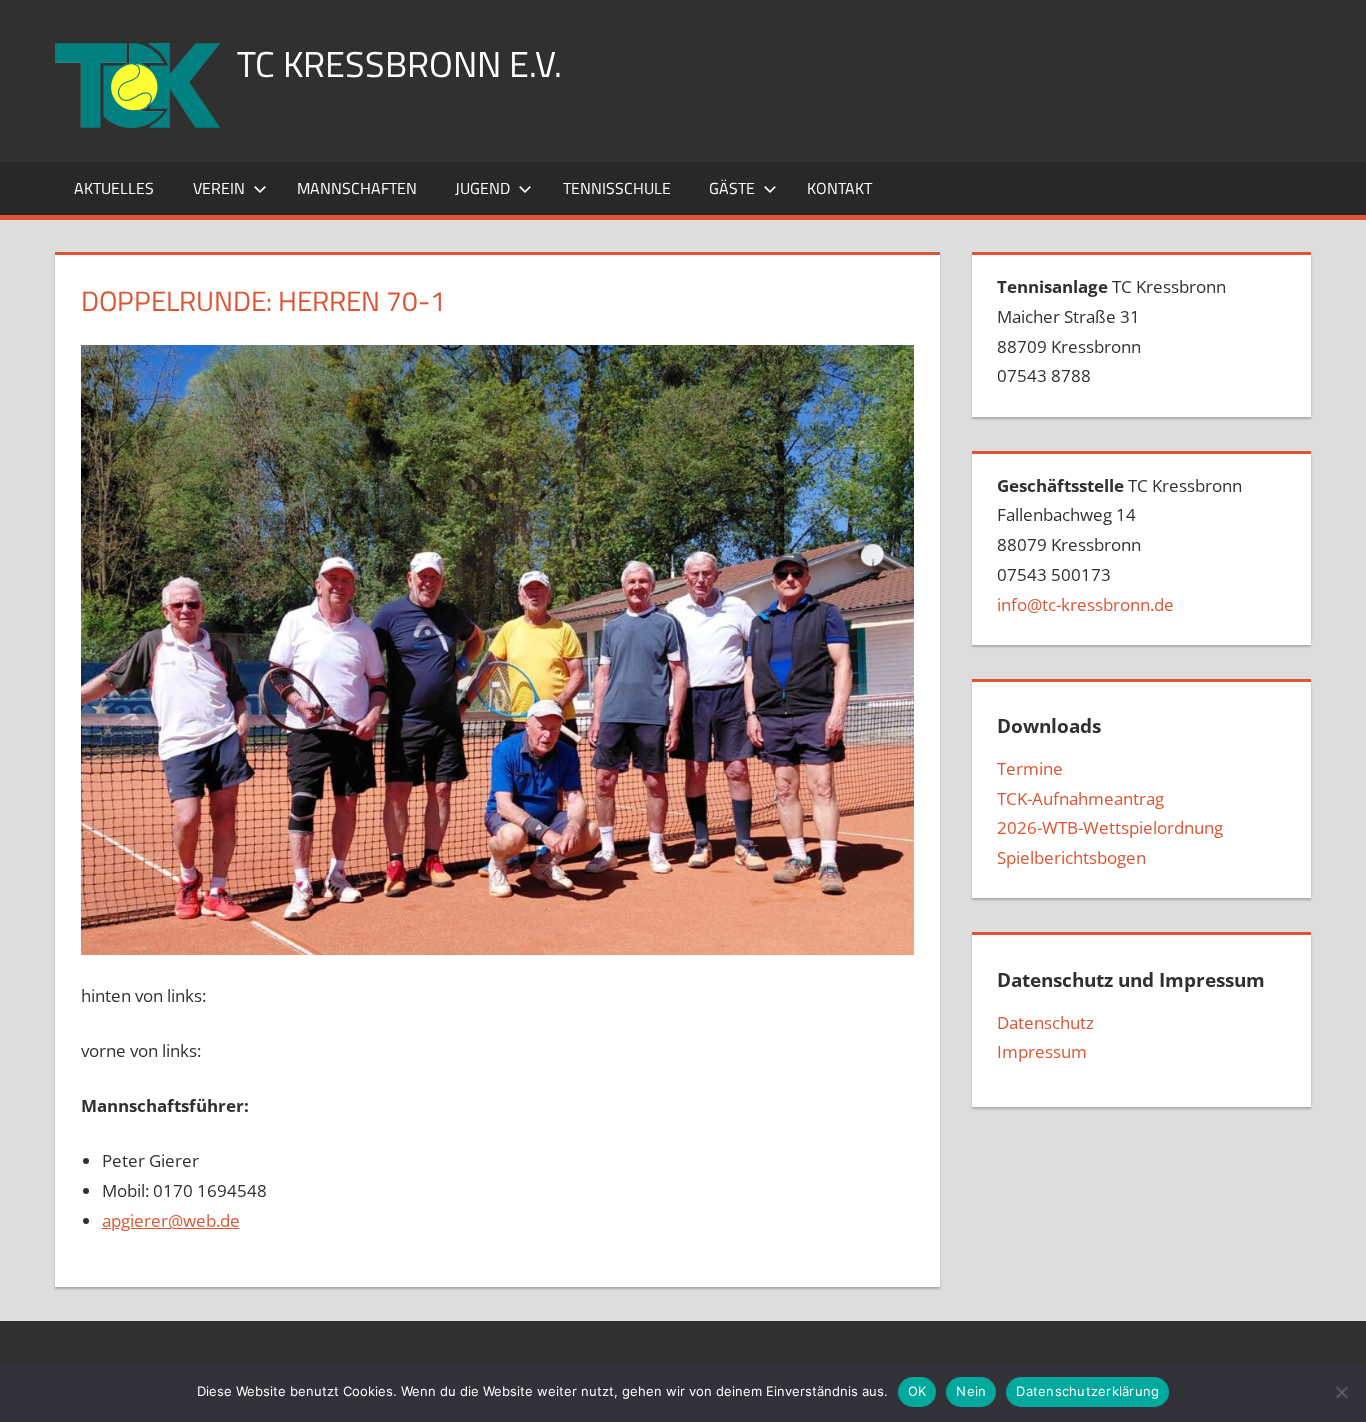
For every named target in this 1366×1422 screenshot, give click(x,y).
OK (917, 1391)
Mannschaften (357, 188)
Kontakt (839, 188)
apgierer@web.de (171, 1220)
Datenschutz (1045, 1022)
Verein (219, 188)
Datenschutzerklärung (1087, 1391)
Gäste (732, 188)
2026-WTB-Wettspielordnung (1110, 827)
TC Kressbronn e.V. (399, 63)
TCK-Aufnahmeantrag (1080, 798)
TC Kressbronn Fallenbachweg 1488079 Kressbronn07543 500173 (1119, 545)
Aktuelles (114, 188)
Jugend (482, 188)
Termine (1030, 768)
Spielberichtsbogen (1071, 857)
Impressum (1042, 1051)
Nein (971, 1391)
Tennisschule (617, 188)
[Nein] (1341, 1392)
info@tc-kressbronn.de (1085, 604)
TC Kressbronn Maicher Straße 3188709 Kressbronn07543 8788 (1111, 331)
